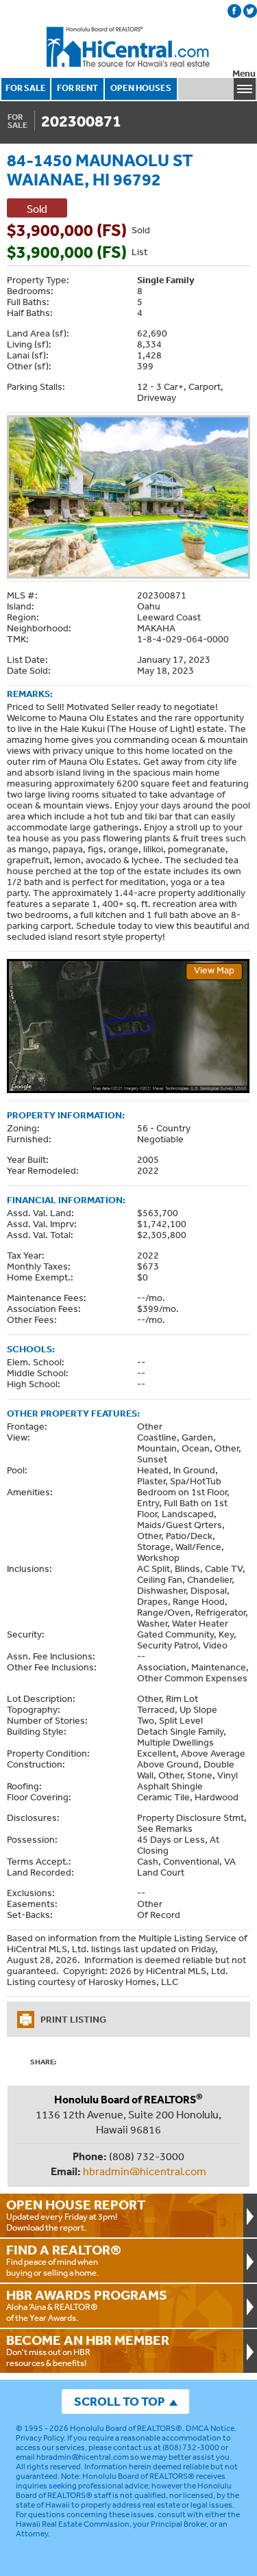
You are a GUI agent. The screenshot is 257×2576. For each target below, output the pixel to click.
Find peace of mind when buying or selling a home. (64, 2260)
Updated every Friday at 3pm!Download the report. (76, 2215)
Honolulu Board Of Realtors (129, 47)
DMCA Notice (210, 2428)
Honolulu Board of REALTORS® (126, 2428)
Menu (244, 74)
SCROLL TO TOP (119, 2401)
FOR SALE (26, 88)
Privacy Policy (40, 2438)
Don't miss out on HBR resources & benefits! (88, 2350)
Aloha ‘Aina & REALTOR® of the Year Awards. (87, 2305)
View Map (214, 970)
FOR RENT (77, 88)
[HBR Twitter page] (250, 11)
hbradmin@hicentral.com (145, 2171)
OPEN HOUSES (141, 88)
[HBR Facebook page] (234, 11)
